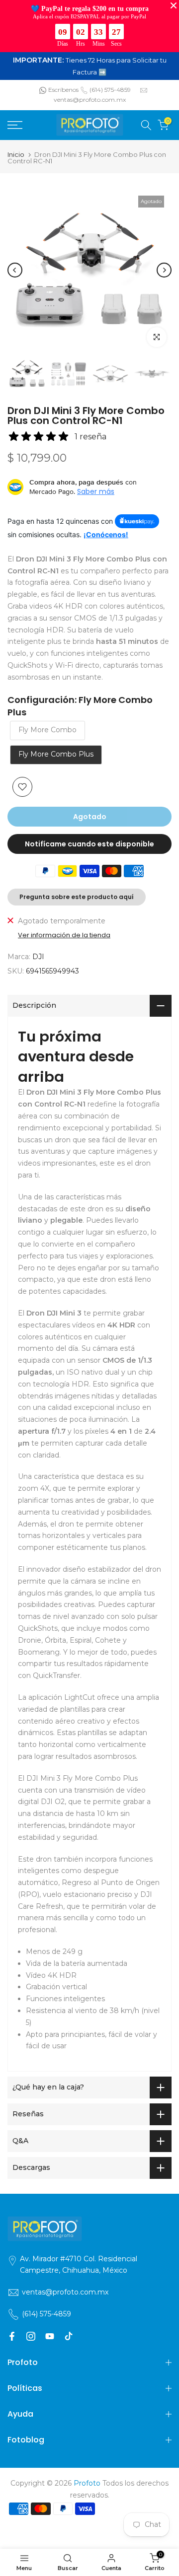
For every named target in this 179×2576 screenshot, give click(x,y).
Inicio (16, 155)
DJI (38, 957)
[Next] (164, 270)
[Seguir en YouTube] (50, 2336)
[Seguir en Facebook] (12, 2336)
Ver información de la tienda (64, 935)
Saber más (96, 491)
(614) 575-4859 (110, 90)
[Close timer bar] (174, 5)
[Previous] (15, 270)
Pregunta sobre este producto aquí (77, 897)
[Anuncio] (89, 66)
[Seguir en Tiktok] (69, 2336)
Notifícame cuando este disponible (89, 844)
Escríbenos (63, 90)
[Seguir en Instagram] (31, 2336)
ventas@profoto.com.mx (90, 100)
